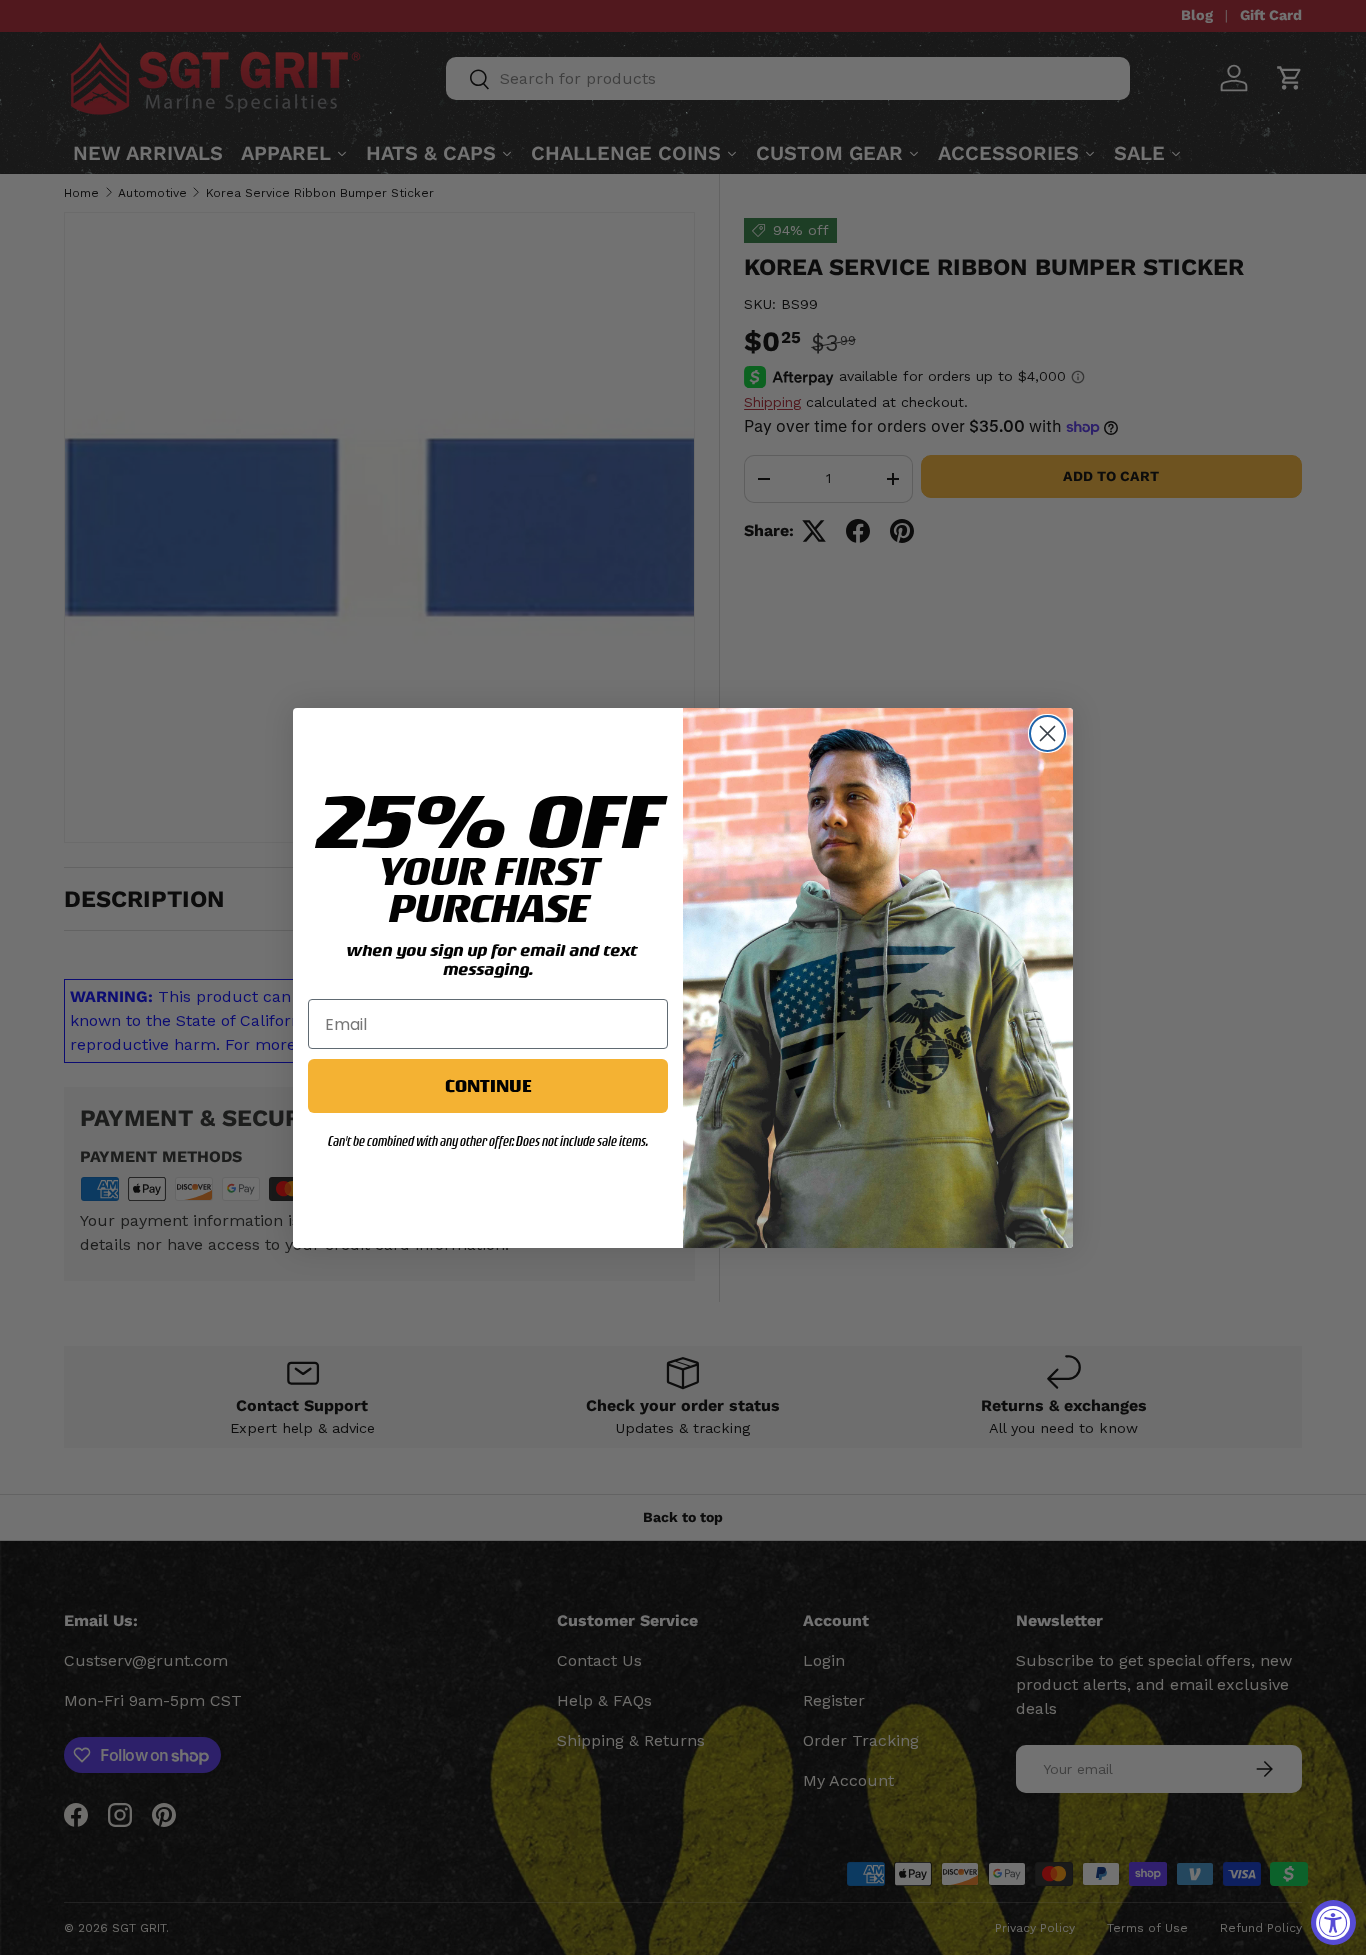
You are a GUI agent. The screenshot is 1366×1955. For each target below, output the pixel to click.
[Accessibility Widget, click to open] (1333, 1922)
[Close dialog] (1047, 733)
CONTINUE (488, 1085)
